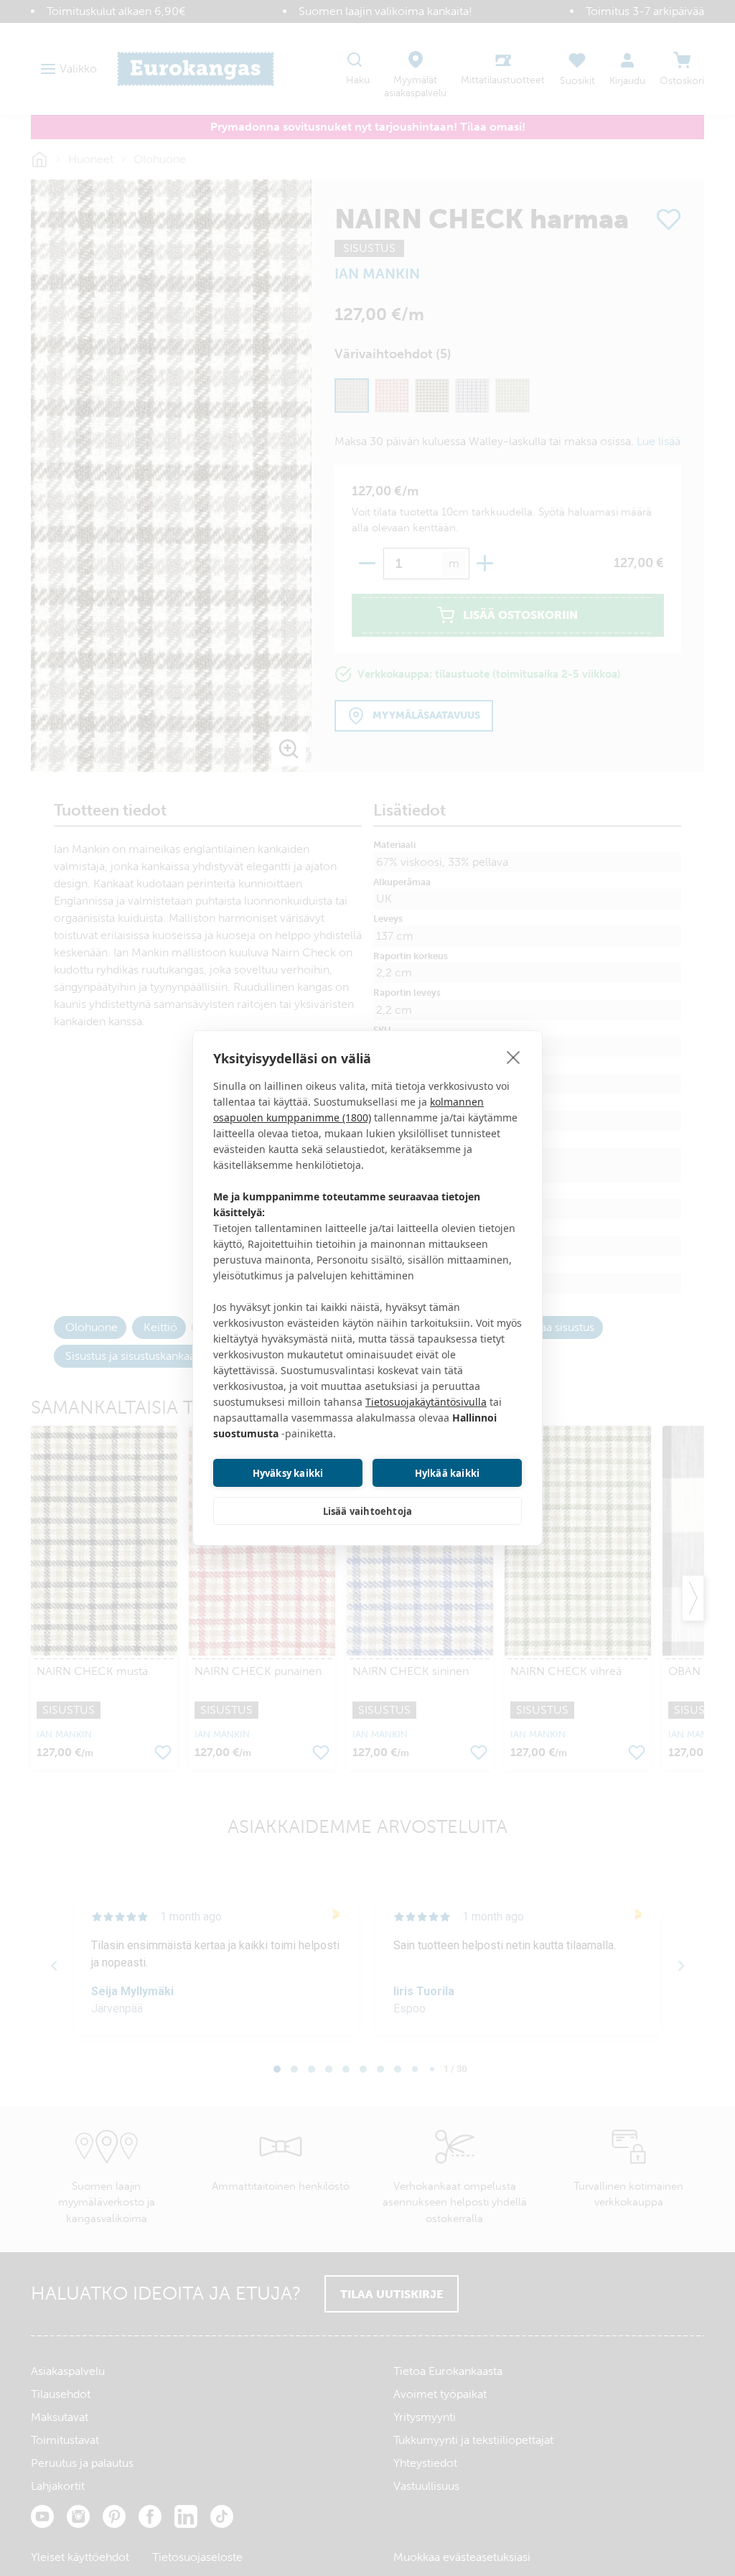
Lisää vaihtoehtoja (368, 1511)
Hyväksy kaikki (288, 1473)
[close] (514, 1057)
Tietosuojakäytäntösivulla (426, 1402)
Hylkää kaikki (448, 1473)
